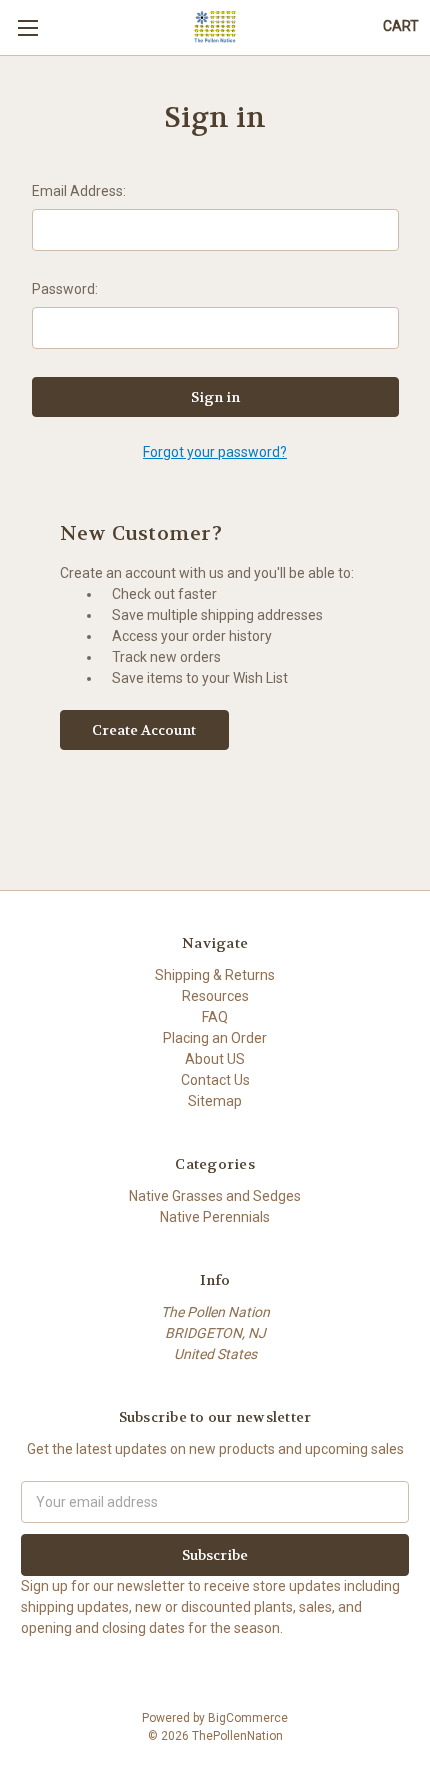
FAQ (215, 1017)
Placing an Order (215, 1038)
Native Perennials (215, 1217)
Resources (215, 996)
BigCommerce (248, 1718)
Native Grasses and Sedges (215, 1196)
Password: (65, 289)
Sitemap (215, 1101)
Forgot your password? (215, 452)
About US (215, 1059)
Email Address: (79, 191)
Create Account (144, 730)
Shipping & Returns (215, 975)
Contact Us (215, 1080)
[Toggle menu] (27, 27)
